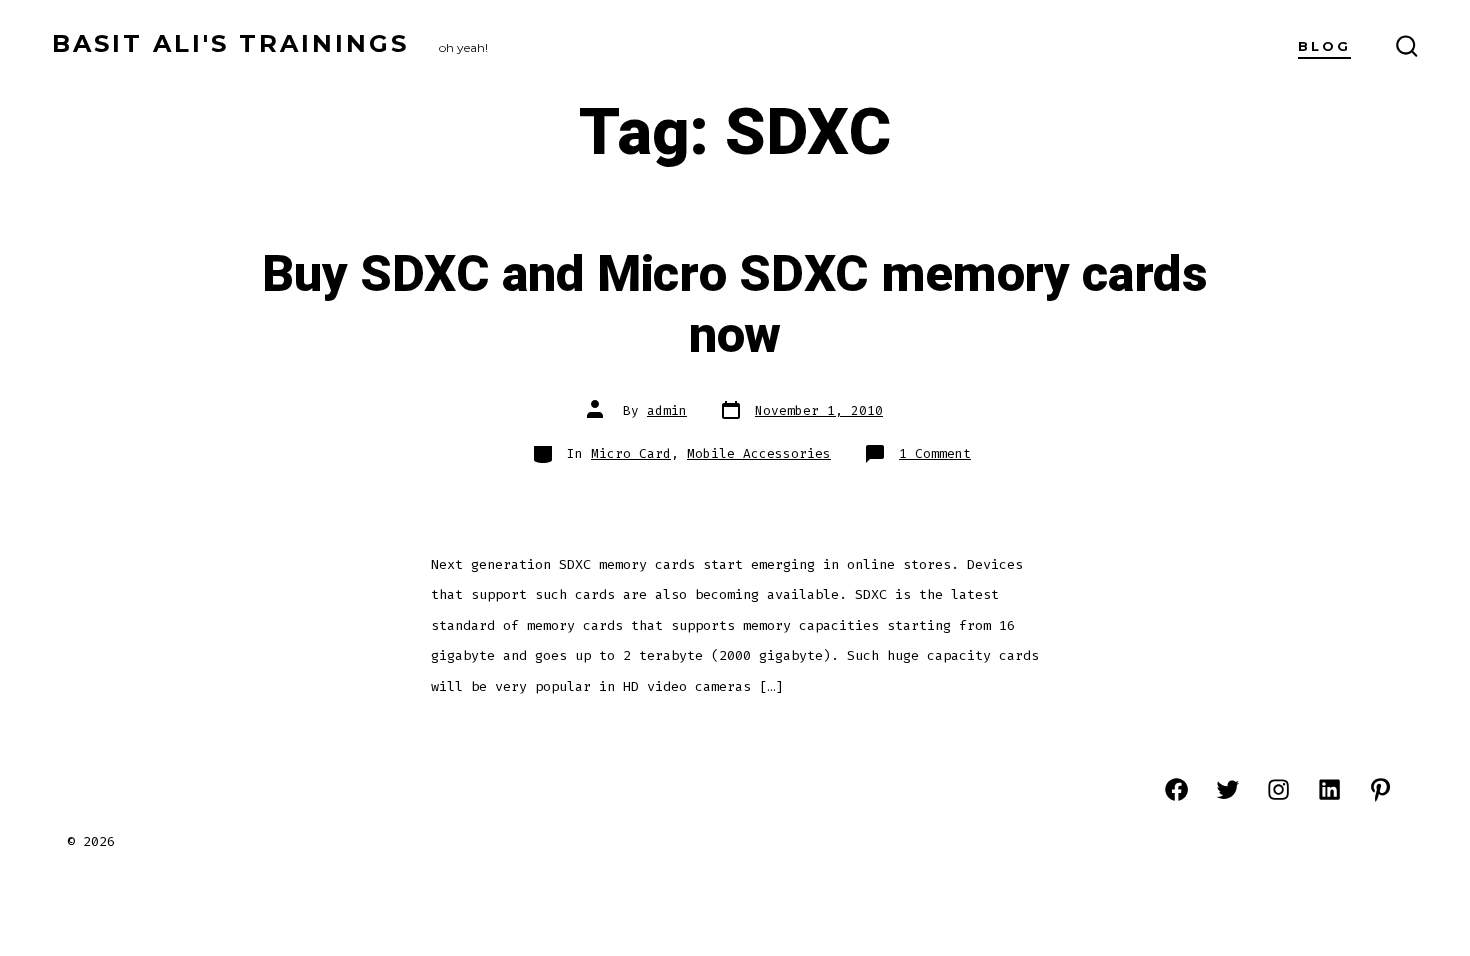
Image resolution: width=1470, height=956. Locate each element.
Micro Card (631, 453)
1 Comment (935, 453)
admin (667, 410)
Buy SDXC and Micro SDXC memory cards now (734, 305)
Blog (1324, 46)
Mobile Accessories (759, 453)
